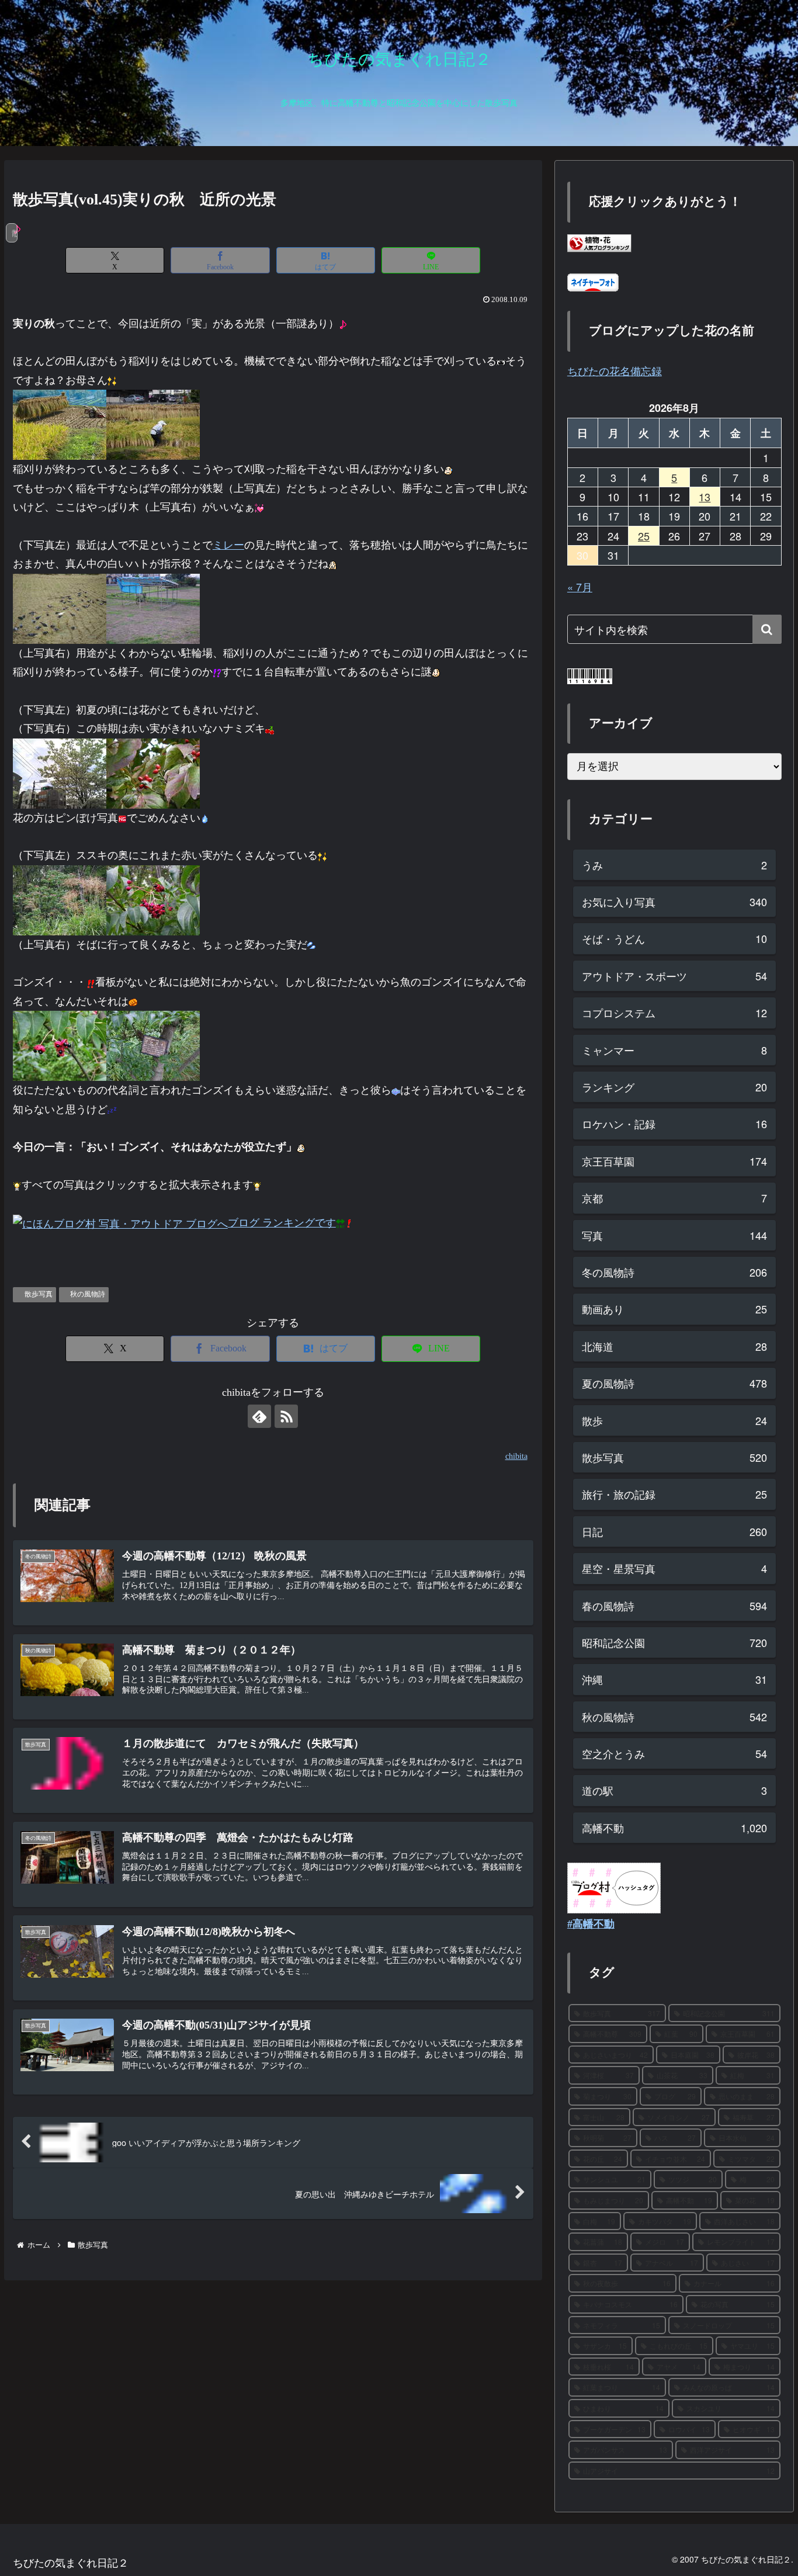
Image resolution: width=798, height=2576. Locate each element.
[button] (767, 629)
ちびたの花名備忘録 (615, 370)
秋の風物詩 (88, 1294)
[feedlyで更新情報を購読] (259, 1416)
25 (644, 536)
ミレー (228, 545)
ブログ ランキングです (282, 1223)
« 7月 (580, 587)
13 (705, 497)
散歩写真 (39, 1294)
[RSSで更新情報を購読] (286, 1416)
